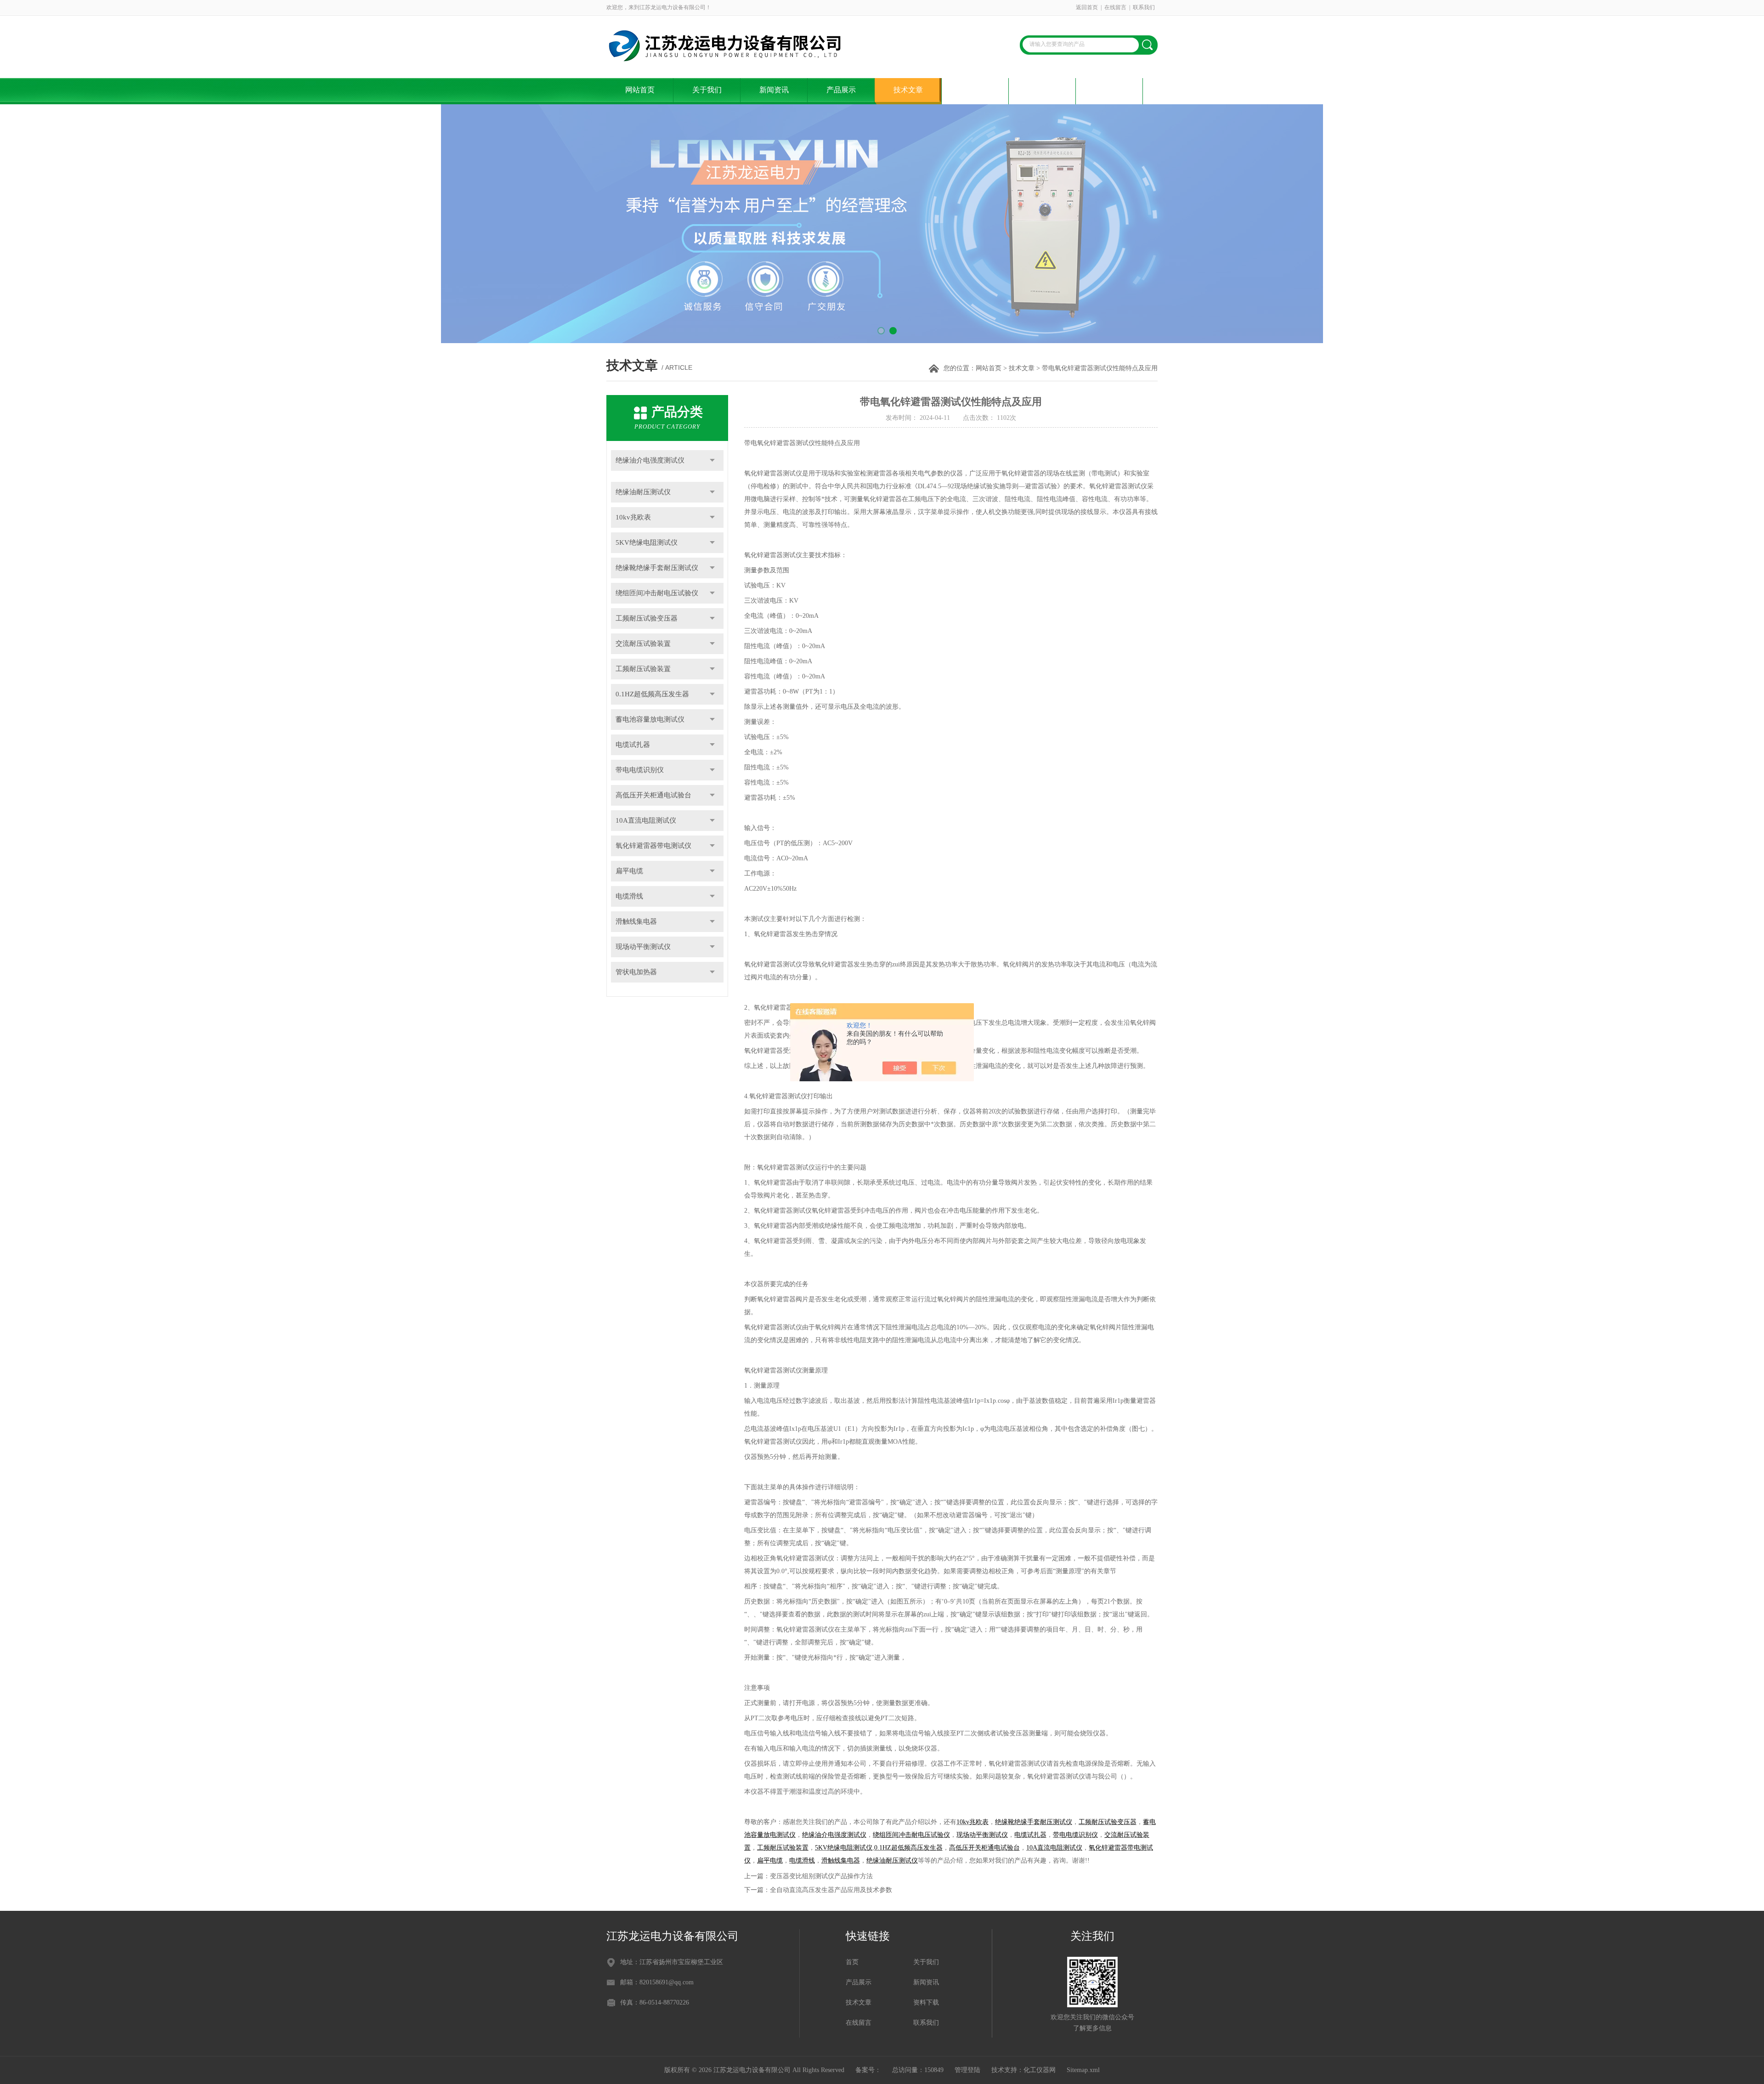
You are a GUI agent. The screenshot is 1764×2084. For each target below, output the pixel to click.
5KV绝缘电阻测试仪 (647, 542)
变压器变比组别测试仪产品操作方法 (821, 1876)
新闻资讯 (774, 90)
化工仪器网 (1040, 2070)
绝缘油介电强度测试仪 (650, 460)
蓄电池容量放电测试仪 (650, 719)
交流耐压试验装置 (643, 644)
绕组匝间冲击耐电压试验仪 (657, 593)
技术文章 (908, 90)
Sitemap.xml (1083, 2070)
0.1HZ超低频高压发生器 (652, 694)
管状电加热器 (636, 972)
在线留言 (1115, 7)
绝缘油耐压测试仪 (643, 492)
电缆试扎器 (633, 745)
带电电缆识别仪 (640, 770)
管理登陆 (967, 2070)
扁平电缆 (629, 871)
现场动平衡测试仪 (643, 947)
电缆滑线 (629, 896)
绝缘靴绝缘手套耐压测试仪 (657, 568)
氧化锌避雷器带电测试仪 (653, 846)
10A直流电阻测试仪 (646, 820)
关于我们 (707, 90)
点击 (712, 460)
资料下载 (975, 90)
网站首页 (640, 90)
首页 (852, 1962)
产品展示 (841, 90)
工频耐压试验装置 (643, 669)
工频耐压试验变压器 (647, 618)
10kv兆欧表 (633, 517)
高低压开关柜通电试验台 (653, 795)
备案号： (868, 2070)
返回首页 (1087, 7)
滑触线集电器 (636, 921)
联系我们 (1144, 7)
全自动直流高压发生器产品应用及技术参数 (831, 1890)
